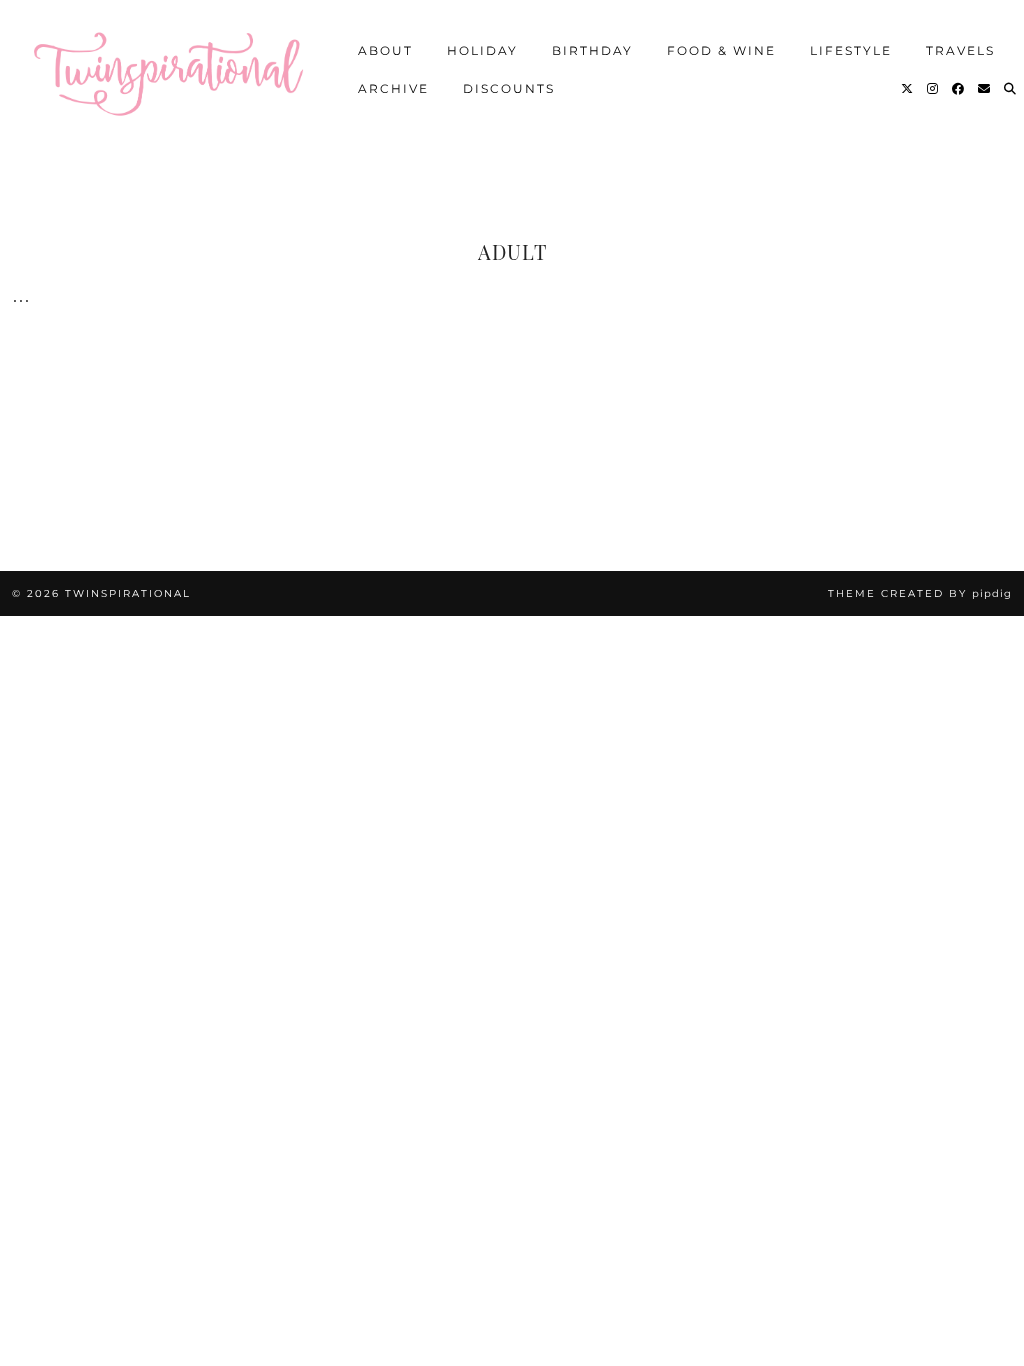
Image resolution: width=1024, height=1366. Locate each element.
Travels (960, 49)
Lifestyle (851, 49)
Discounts (509, 87)
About (385, 49)
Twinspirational (128, 593)
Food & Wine (721, 49)
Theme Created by (920, 593)
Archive (393, 87)
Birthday (592, 49)
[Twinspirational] (175, 68)
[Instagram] (933, 88)
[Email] (985, 88)
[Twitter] (908, 88)
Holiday (482, 49)
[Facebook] (959, 88)
